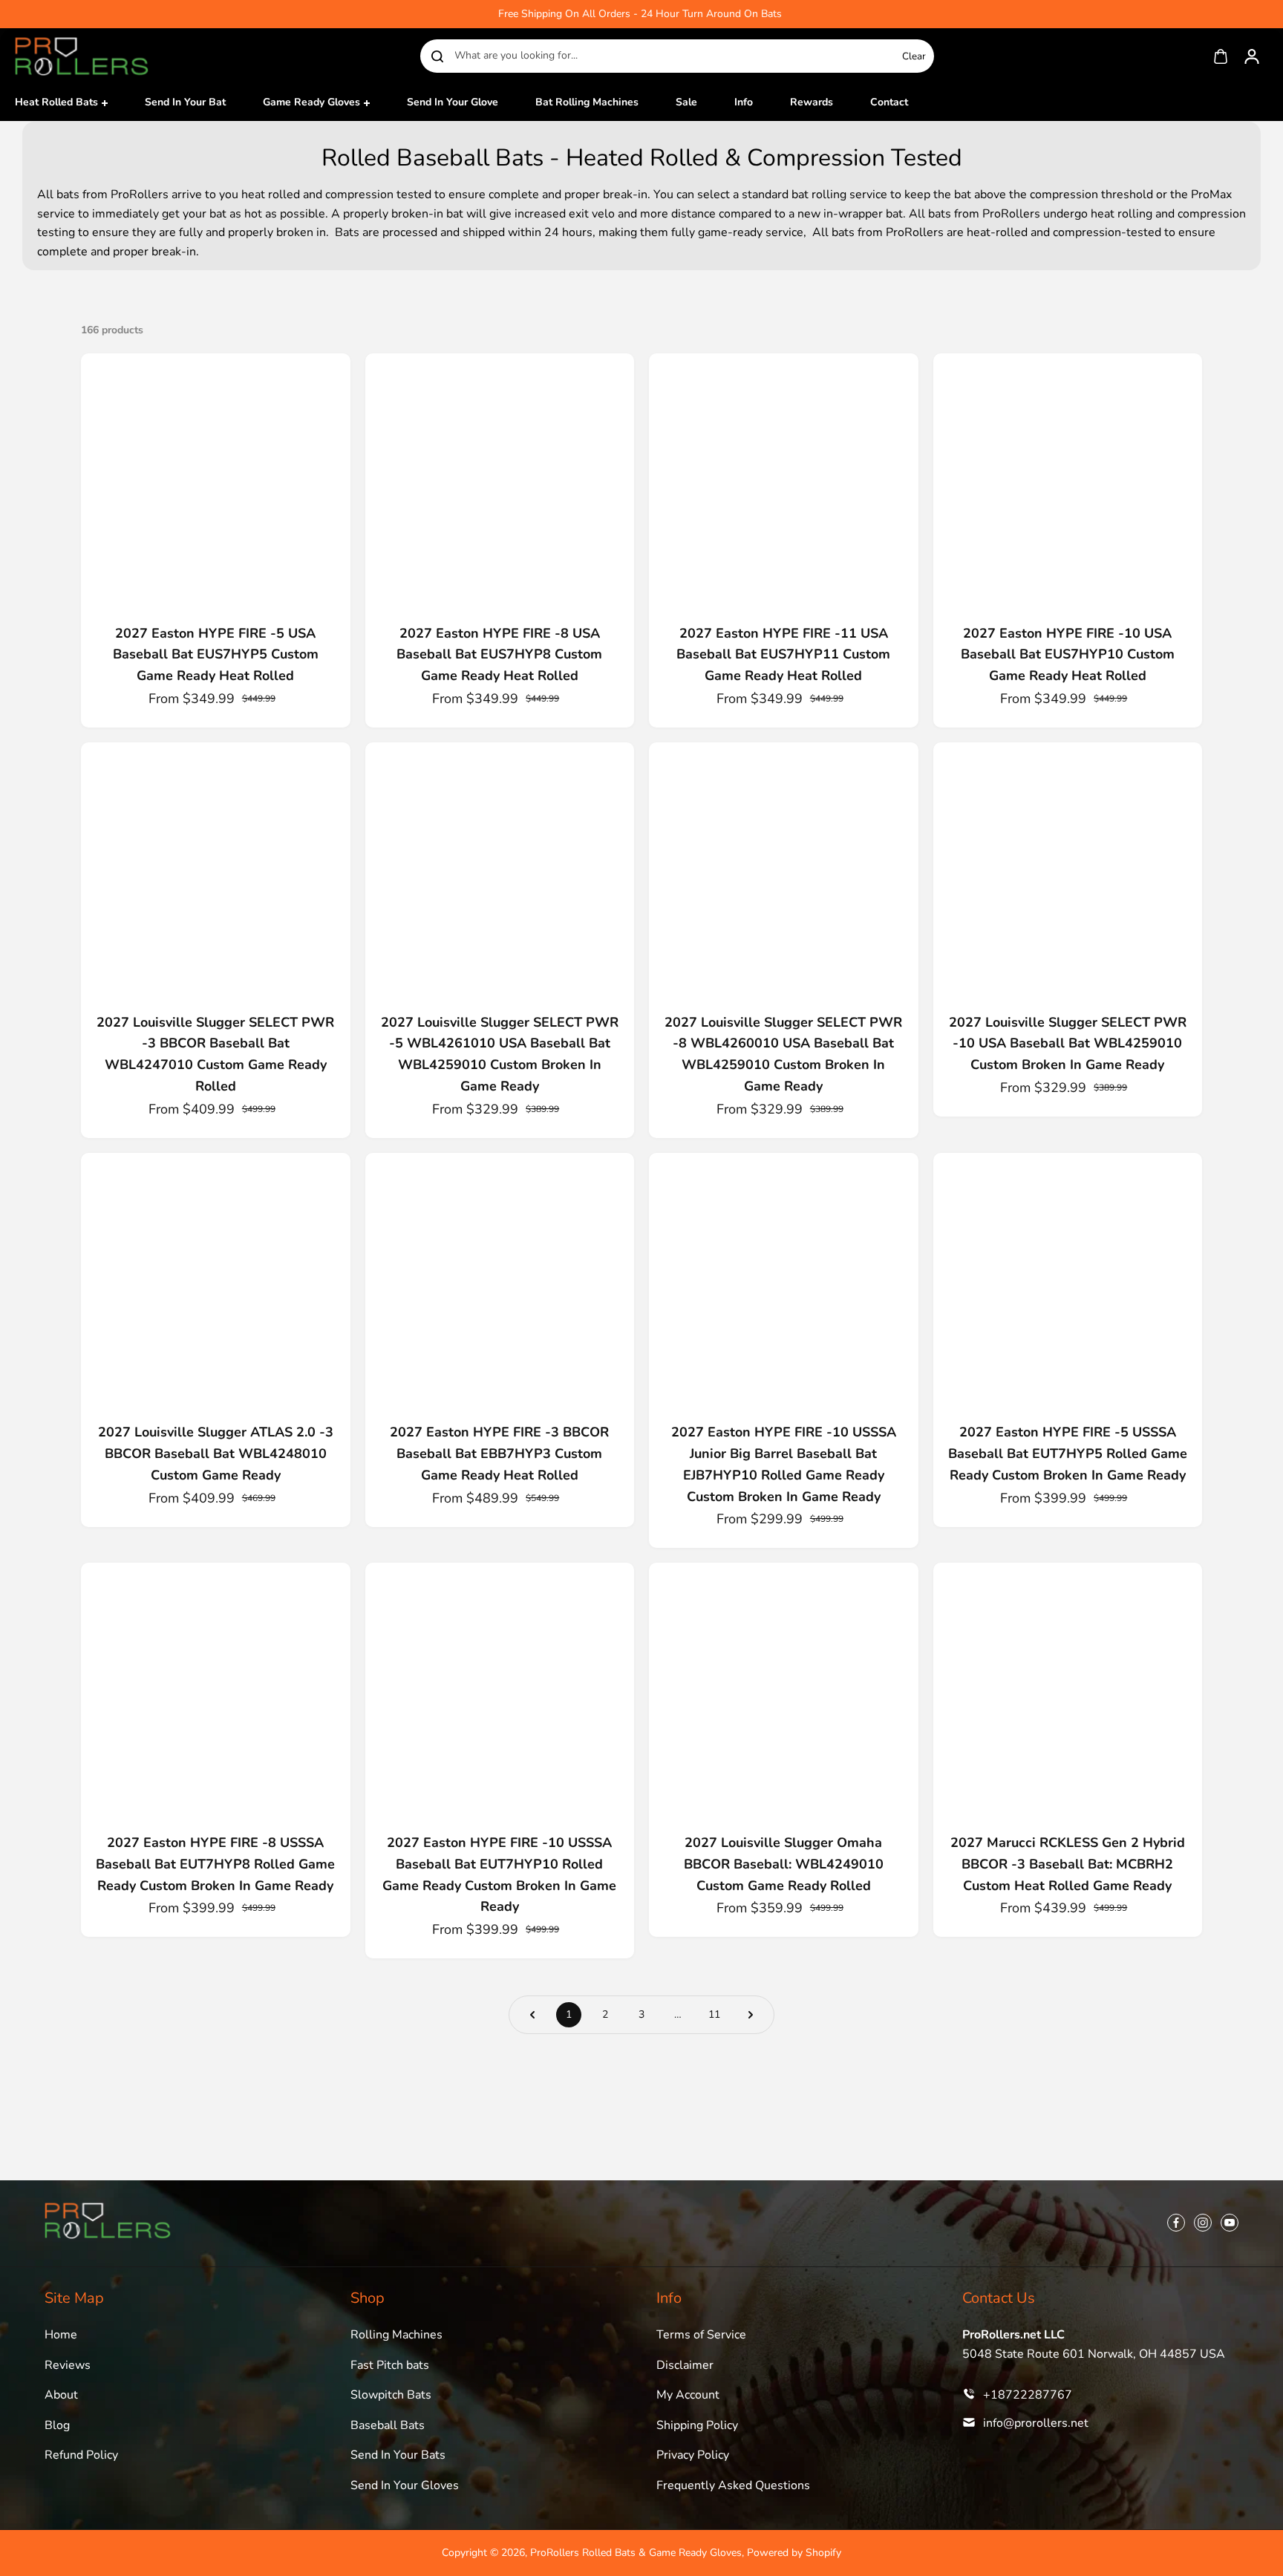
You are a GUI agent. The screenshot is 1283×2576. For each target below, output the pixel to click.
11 (714, 2014)
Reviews (68, 2365)
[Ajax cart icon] (1221, 56)
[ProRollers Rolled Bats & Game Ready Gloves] (82, 56)
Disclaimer (685, 2365)
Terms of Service (701, 2335)
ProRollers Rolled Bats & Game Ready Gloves (636, 2553)
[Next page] (751, 2015)
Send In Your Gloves (405, 2485)
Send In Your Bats (398, 2455)
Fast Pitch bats (390, 2365)
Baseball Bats (388, 2425)
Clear (914, 56)
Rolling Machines (396, 2335)
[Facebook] (1176, 2223)
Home (61, 2335)
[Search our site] (437, 56)
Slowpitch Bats (391, 2395)
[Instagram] (1203, 2223)
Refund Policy (81, 2455)
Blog (57, 2425)
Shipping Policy (697, 2425)
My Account (688, 2395)
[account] (1252, 56)
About (61, 2395)
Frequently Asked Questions (733, 2485)
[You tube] (1230, 2223)
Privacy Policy (693, 2455)
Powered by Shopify (794, 2553)
